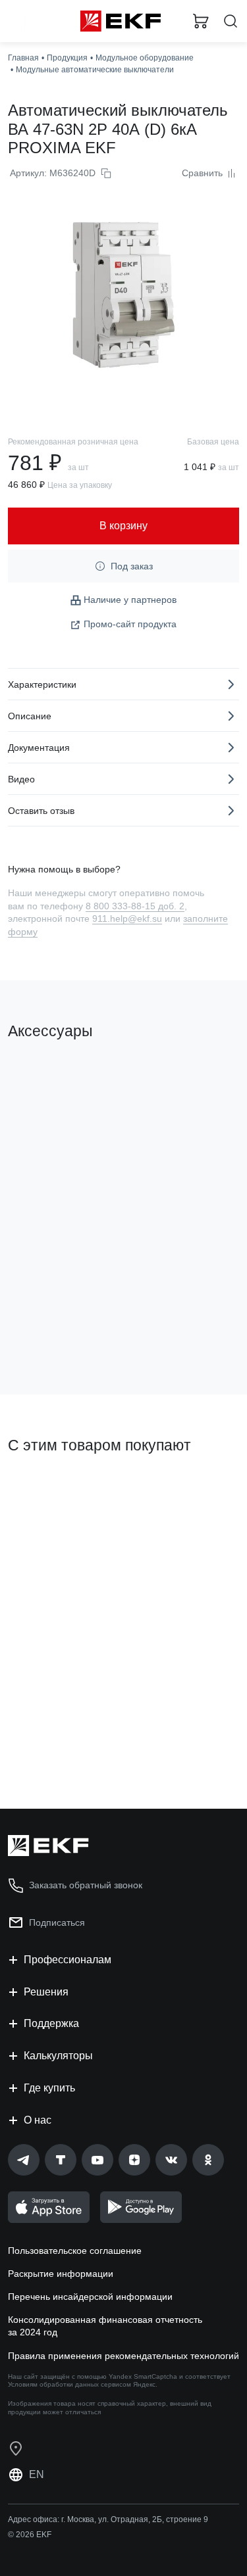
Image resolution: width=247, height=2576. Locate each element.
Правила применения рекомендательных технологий (123, 2356)
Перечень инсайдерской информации (90, 2297)
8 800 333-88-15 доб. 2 (135, 906)
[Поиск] (231, 21)
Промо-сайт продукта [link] (130, 624)
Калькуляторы (58, 2056)
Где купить (49, 2088)
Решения (46, 1992)
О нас (38, 2120)
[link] (24, 2160)
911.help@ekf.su (127, 918)
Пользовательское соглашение (75, 2251)
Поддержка (51, 2023)
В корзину (59, 1331)
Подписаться (57, 1922)
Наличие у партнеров (130, 600)
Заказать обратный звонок (86, 1885)
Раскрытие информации (61, 2274)
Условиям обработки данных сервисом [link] (69, 2384)
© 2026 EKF (30, 2535)
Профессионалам (68, 1960)
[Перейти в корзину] (201, 21)
